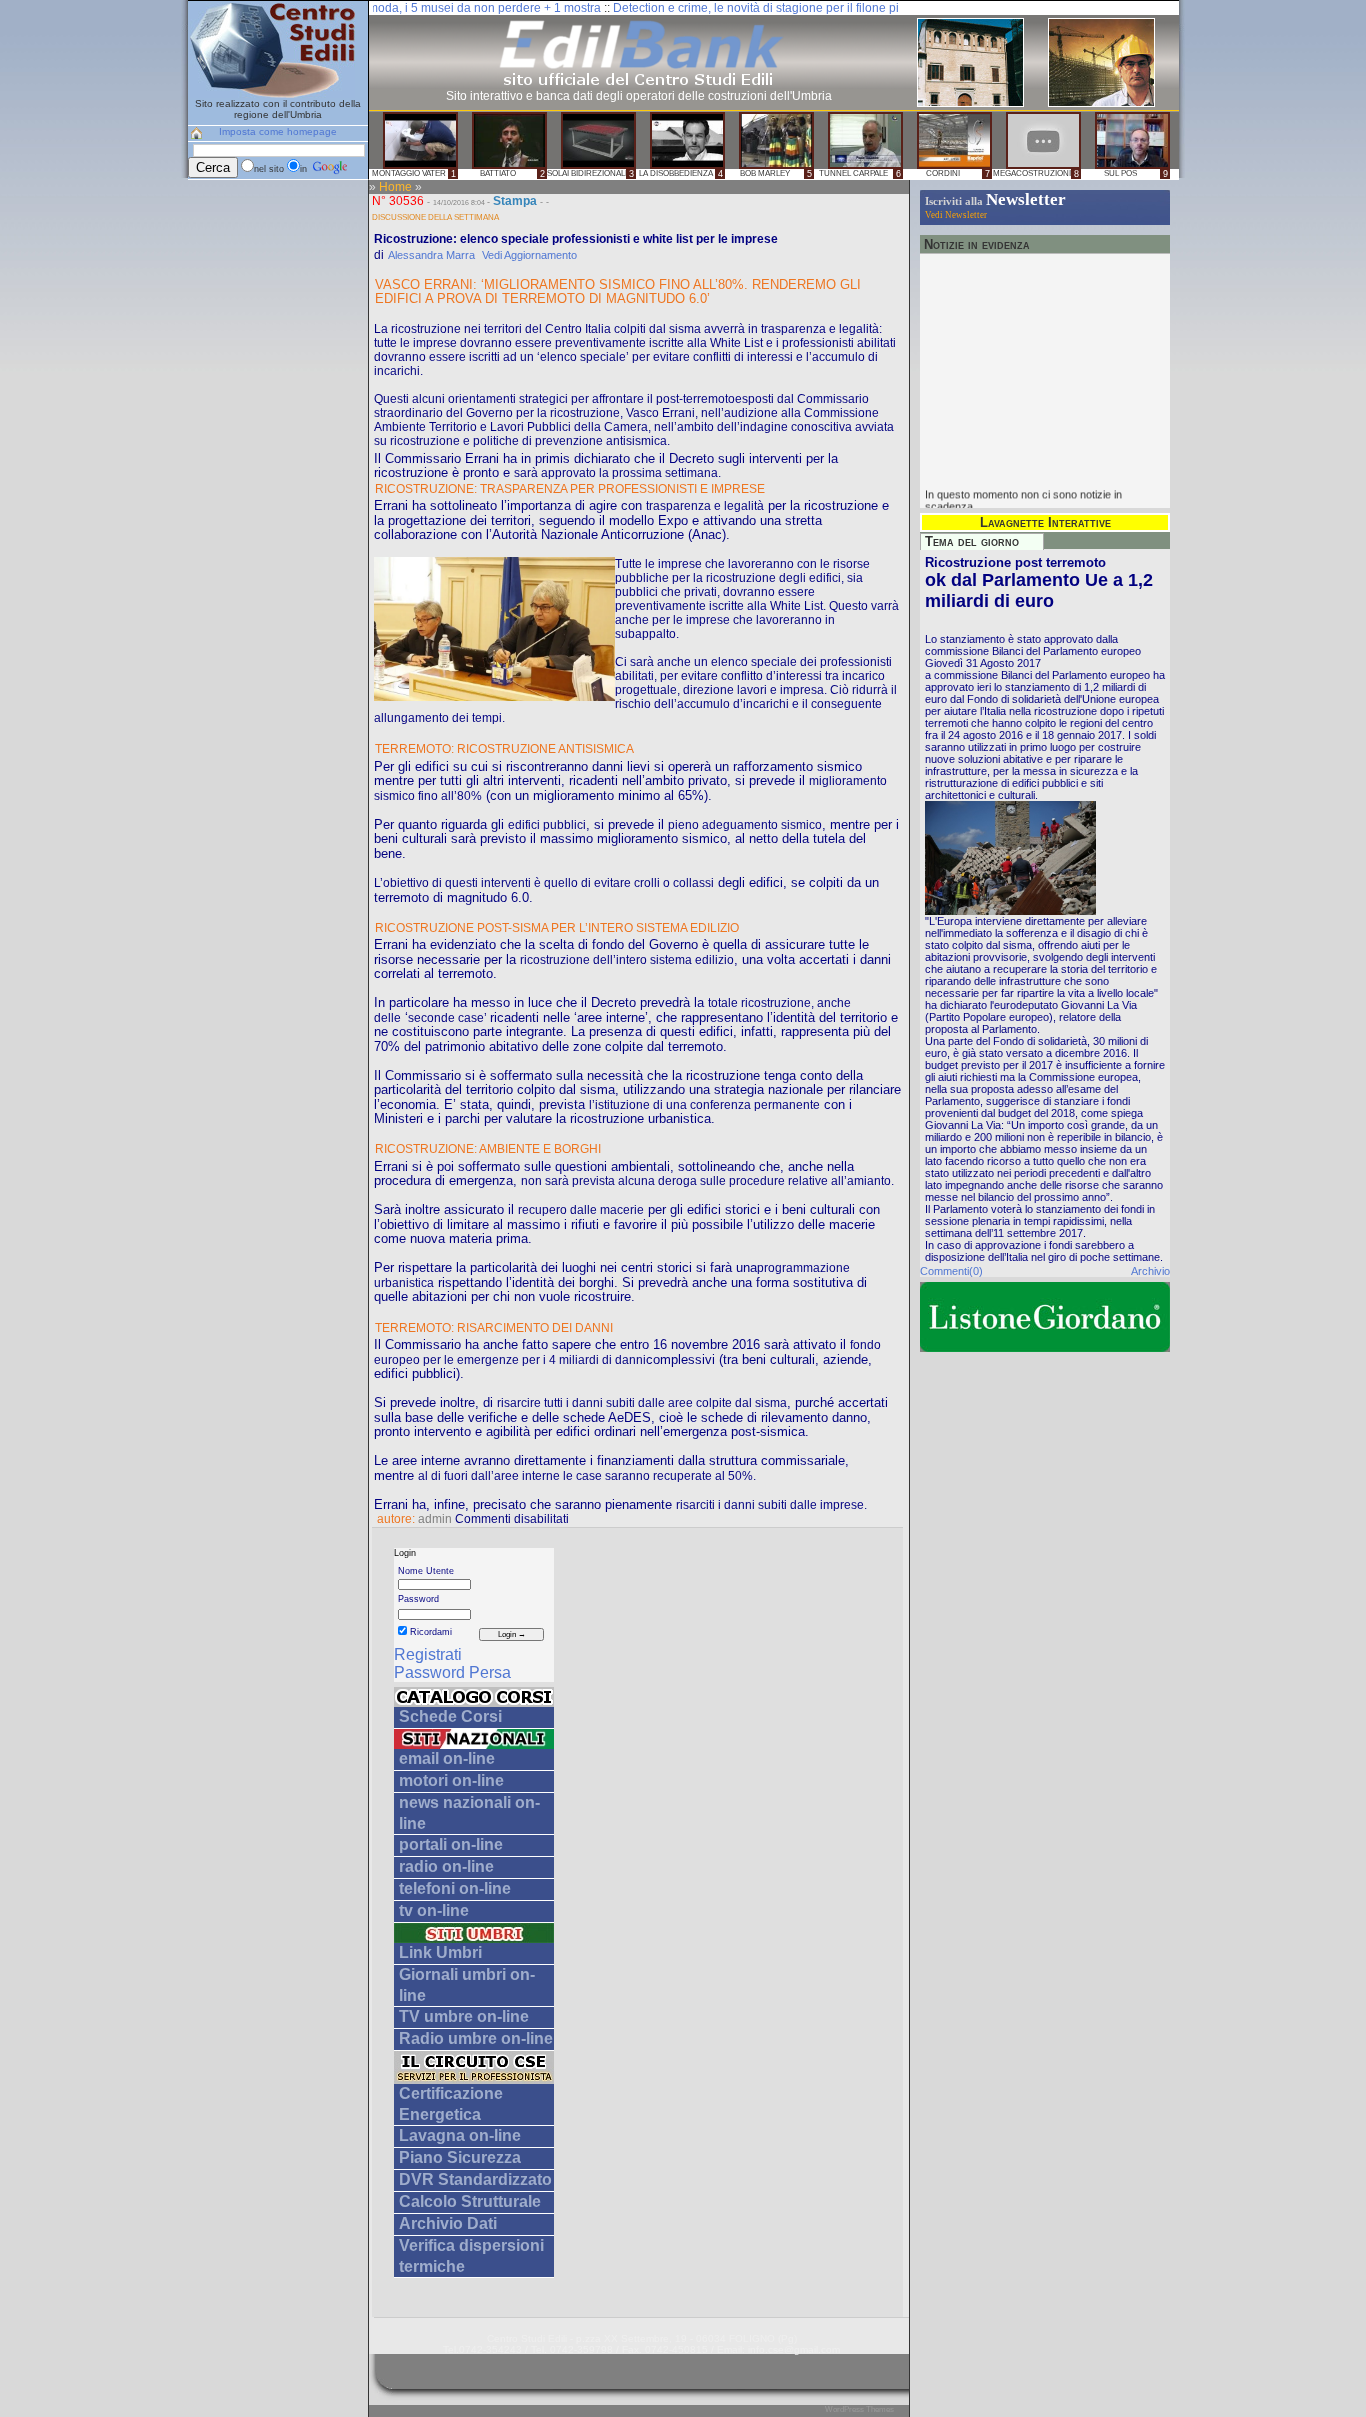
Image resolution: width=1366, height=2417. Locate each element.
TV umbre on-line (464, 2016)
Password (418, 1599)
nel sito (269, 169)
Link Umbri (440, 1952)
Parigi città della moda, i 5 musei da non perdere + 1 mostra (385, 8)
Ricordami (429, 1632)
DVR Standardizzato (475, 2179)
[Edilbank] (639, 85)
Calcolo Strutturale (470, 2201)
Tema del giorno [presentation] (972, 541)
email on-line (447, 1758)
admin (435, 1519)
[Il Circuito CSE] (474, 2078)
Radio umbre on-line (476, 2038)
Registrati (428, 1654)
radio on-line (446, 1866)
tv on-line (434, 1910)
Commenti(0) (951, 1271)
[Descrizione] (474, 1701)
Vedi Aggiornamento (529, 255)
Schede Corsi (450, 1716)
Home (395, 187)
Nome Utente (426, 1571)
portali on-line (451, 1844)
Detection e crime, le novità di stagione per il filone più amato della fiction (756, 8)
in (305, 169)
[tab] (982, 541)
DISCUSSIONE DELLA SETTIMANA (435, 217)
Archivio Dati (448, 2223)
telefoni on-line (455, 1888)
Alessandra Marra (431, 255)
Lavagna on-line (460, 2135)
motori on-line (451, 1780)
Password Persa (452, 1672)
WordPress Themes (859, 2409)
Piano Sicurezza (460, 2157)
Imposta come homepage (278, 131)
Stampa (515, 201)
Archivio (1150, 1271)
